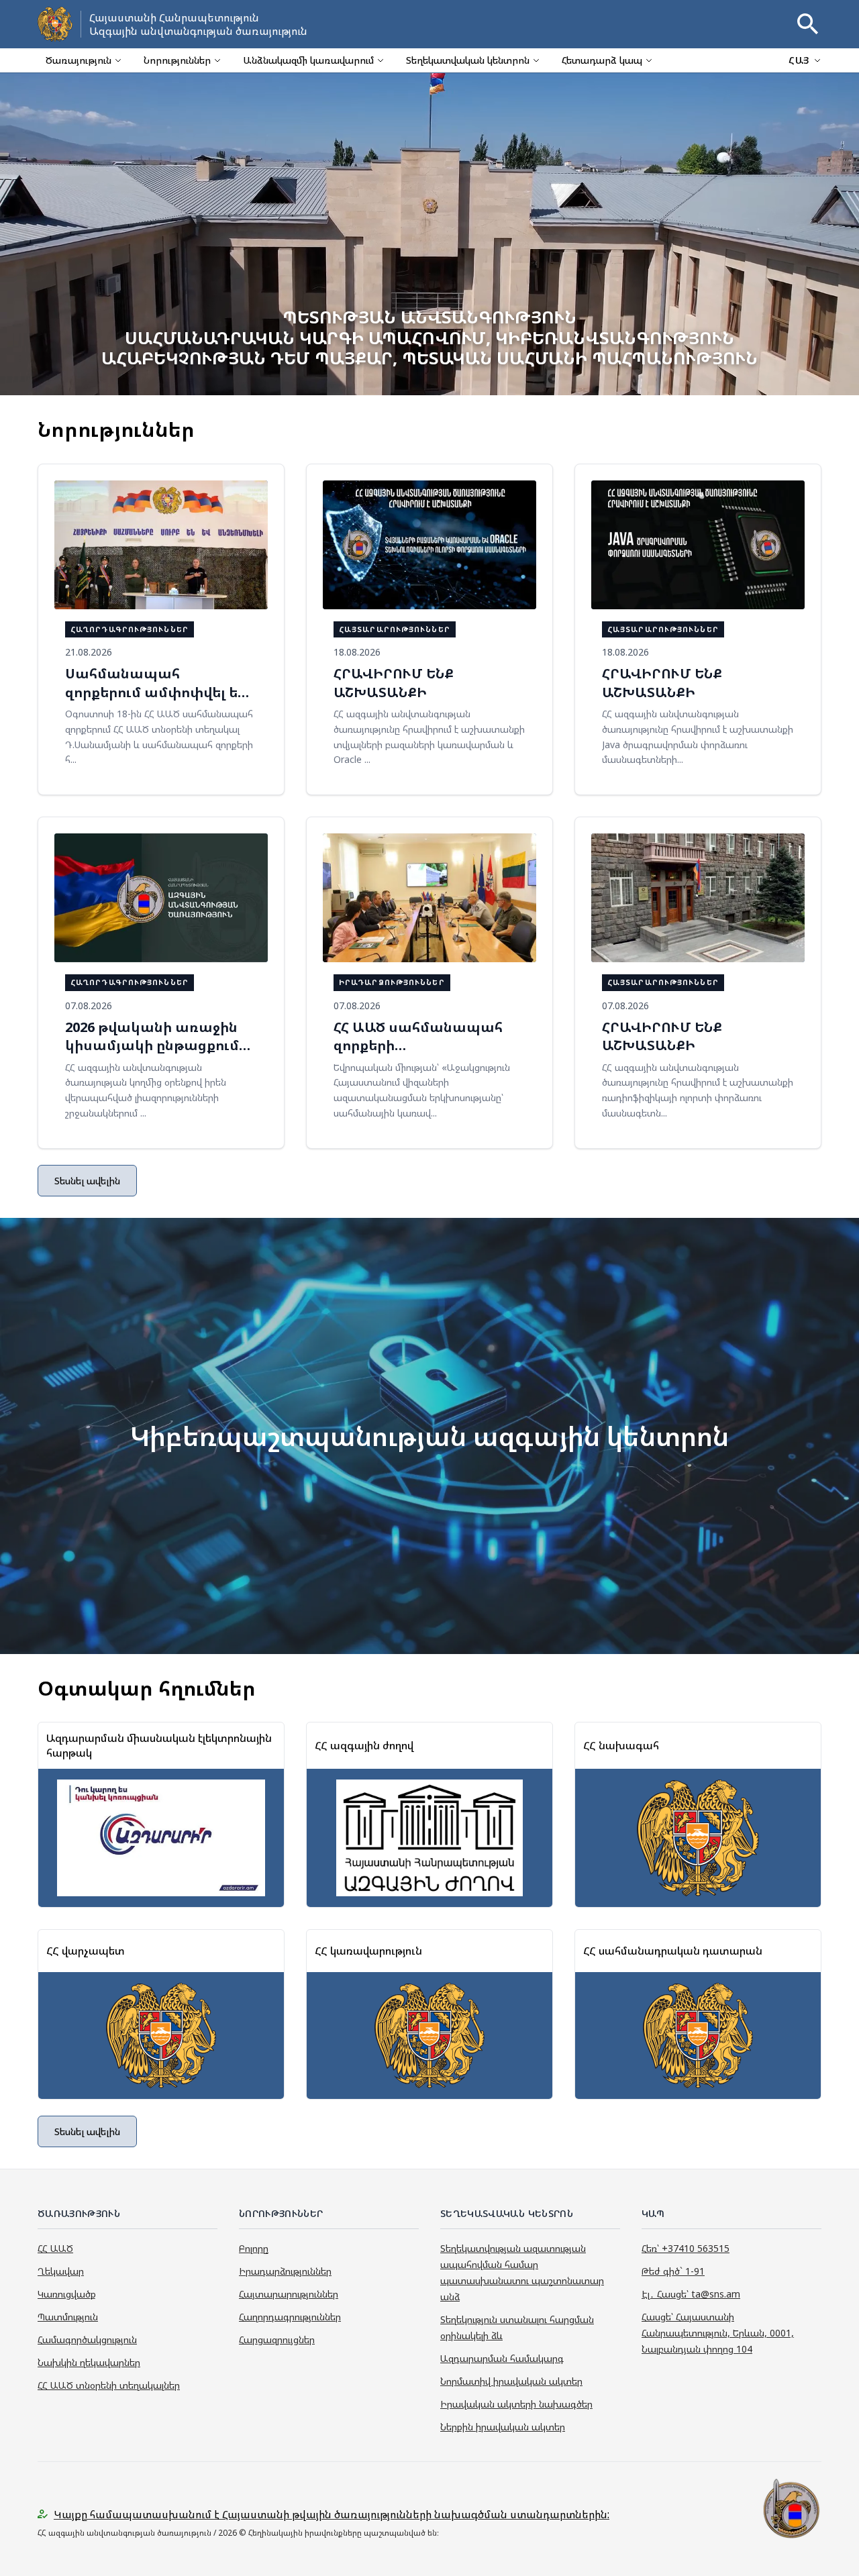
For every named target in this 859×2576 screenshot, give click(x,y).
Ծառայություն (79, 60)
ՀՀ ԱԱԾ (55, 2248)
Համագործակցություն (87, 2339)
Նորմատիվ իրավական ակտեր (511, 2381)
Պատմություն (68, 2317)
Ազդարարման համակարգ (502, 2358)
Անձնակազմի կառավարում (308, 60)
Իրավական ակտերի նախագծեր (516, 2404)
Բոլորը (254, 2248)
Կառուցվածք (67, 2294)
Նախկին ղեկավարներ (89, 2362)
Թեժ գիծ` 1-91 (673, 2271)
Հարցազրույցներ (277, 2339)
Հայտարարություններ (289, 2294)
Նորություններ (177, 60)
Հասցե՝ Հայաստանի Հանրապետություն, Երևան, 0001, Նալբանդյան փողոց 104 (718, 2333)
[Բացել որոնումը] (808, 24)
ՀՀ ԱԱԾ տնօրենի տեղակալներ (109, 2385)
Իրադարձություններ (285, 2271)
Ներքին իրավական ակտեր (503, 2427)
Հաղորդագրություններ (290, 2317)
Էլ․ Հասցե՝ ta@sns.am (691, 2294)
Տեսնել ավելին (87, 1181)
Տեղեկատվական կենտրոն (468, 60)
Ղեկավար (61, 2271)
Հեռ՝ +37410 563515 (686, 2248)
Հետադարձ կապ (602, 60)
